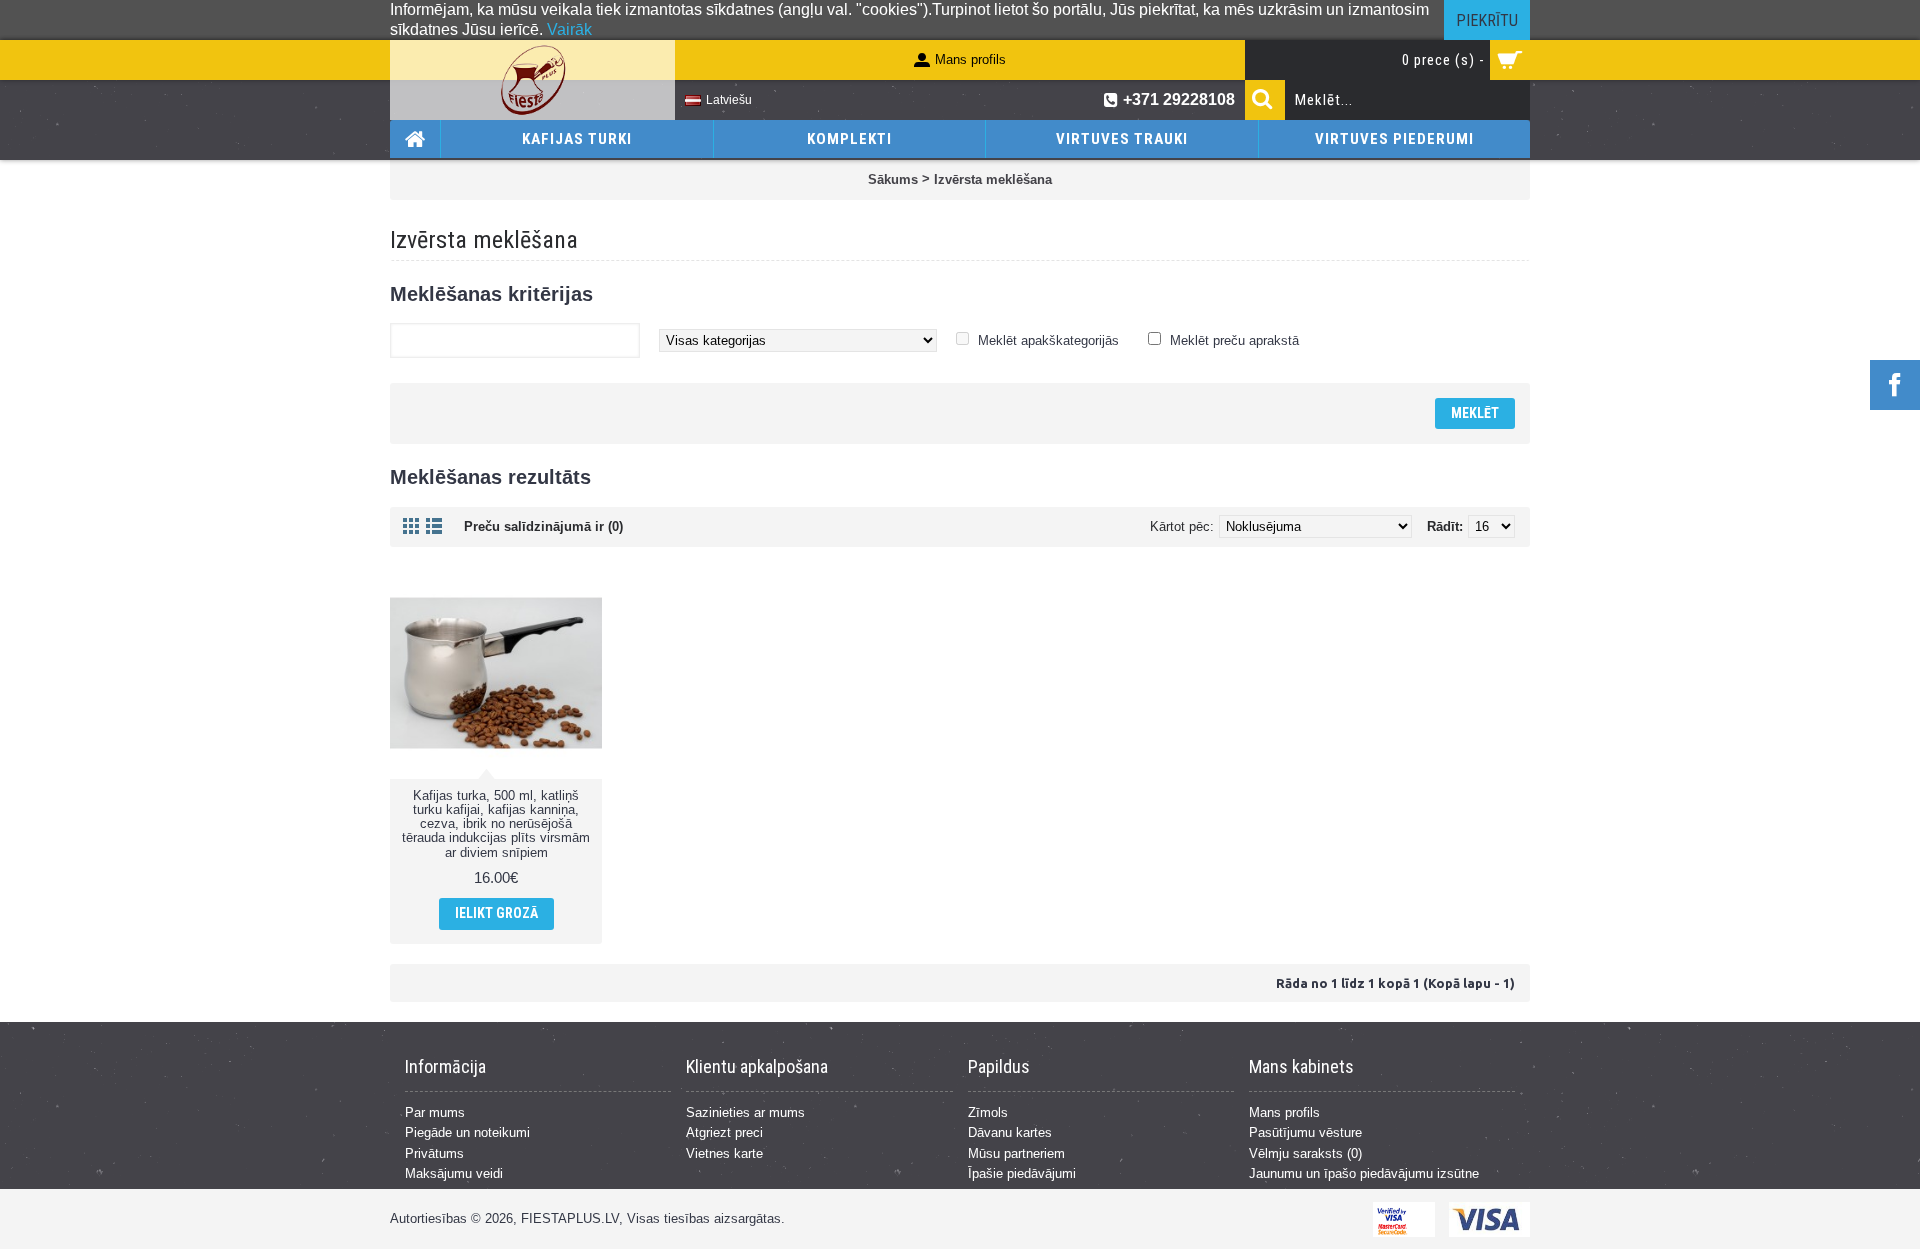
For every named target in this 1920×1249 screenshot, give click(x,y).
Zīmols (988, 1112)
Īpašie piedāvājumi (1022, 1173)
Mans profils (1284, 1112)
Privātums (434, 1153)
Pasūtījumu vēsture (1305, 1132)
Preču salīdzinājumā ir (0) (543, 526)
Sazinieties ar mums (745, 1112)
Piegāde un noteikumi (467, 1132)
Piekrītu (1487, 20)
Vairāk (569, 29)
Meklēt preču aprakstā (1234, 340)
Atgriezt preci (724, 1132)
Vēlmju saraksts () (1305, 1153)
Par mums (435, 1112)
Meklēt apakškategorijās (1048, 340)
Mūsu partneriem (1016, 1153)
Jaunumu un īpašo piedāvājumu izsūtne (1364, 1173)
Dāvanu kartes (1010, 1132)
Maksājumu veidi (454, 1173)
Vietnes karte (724, 1153)
